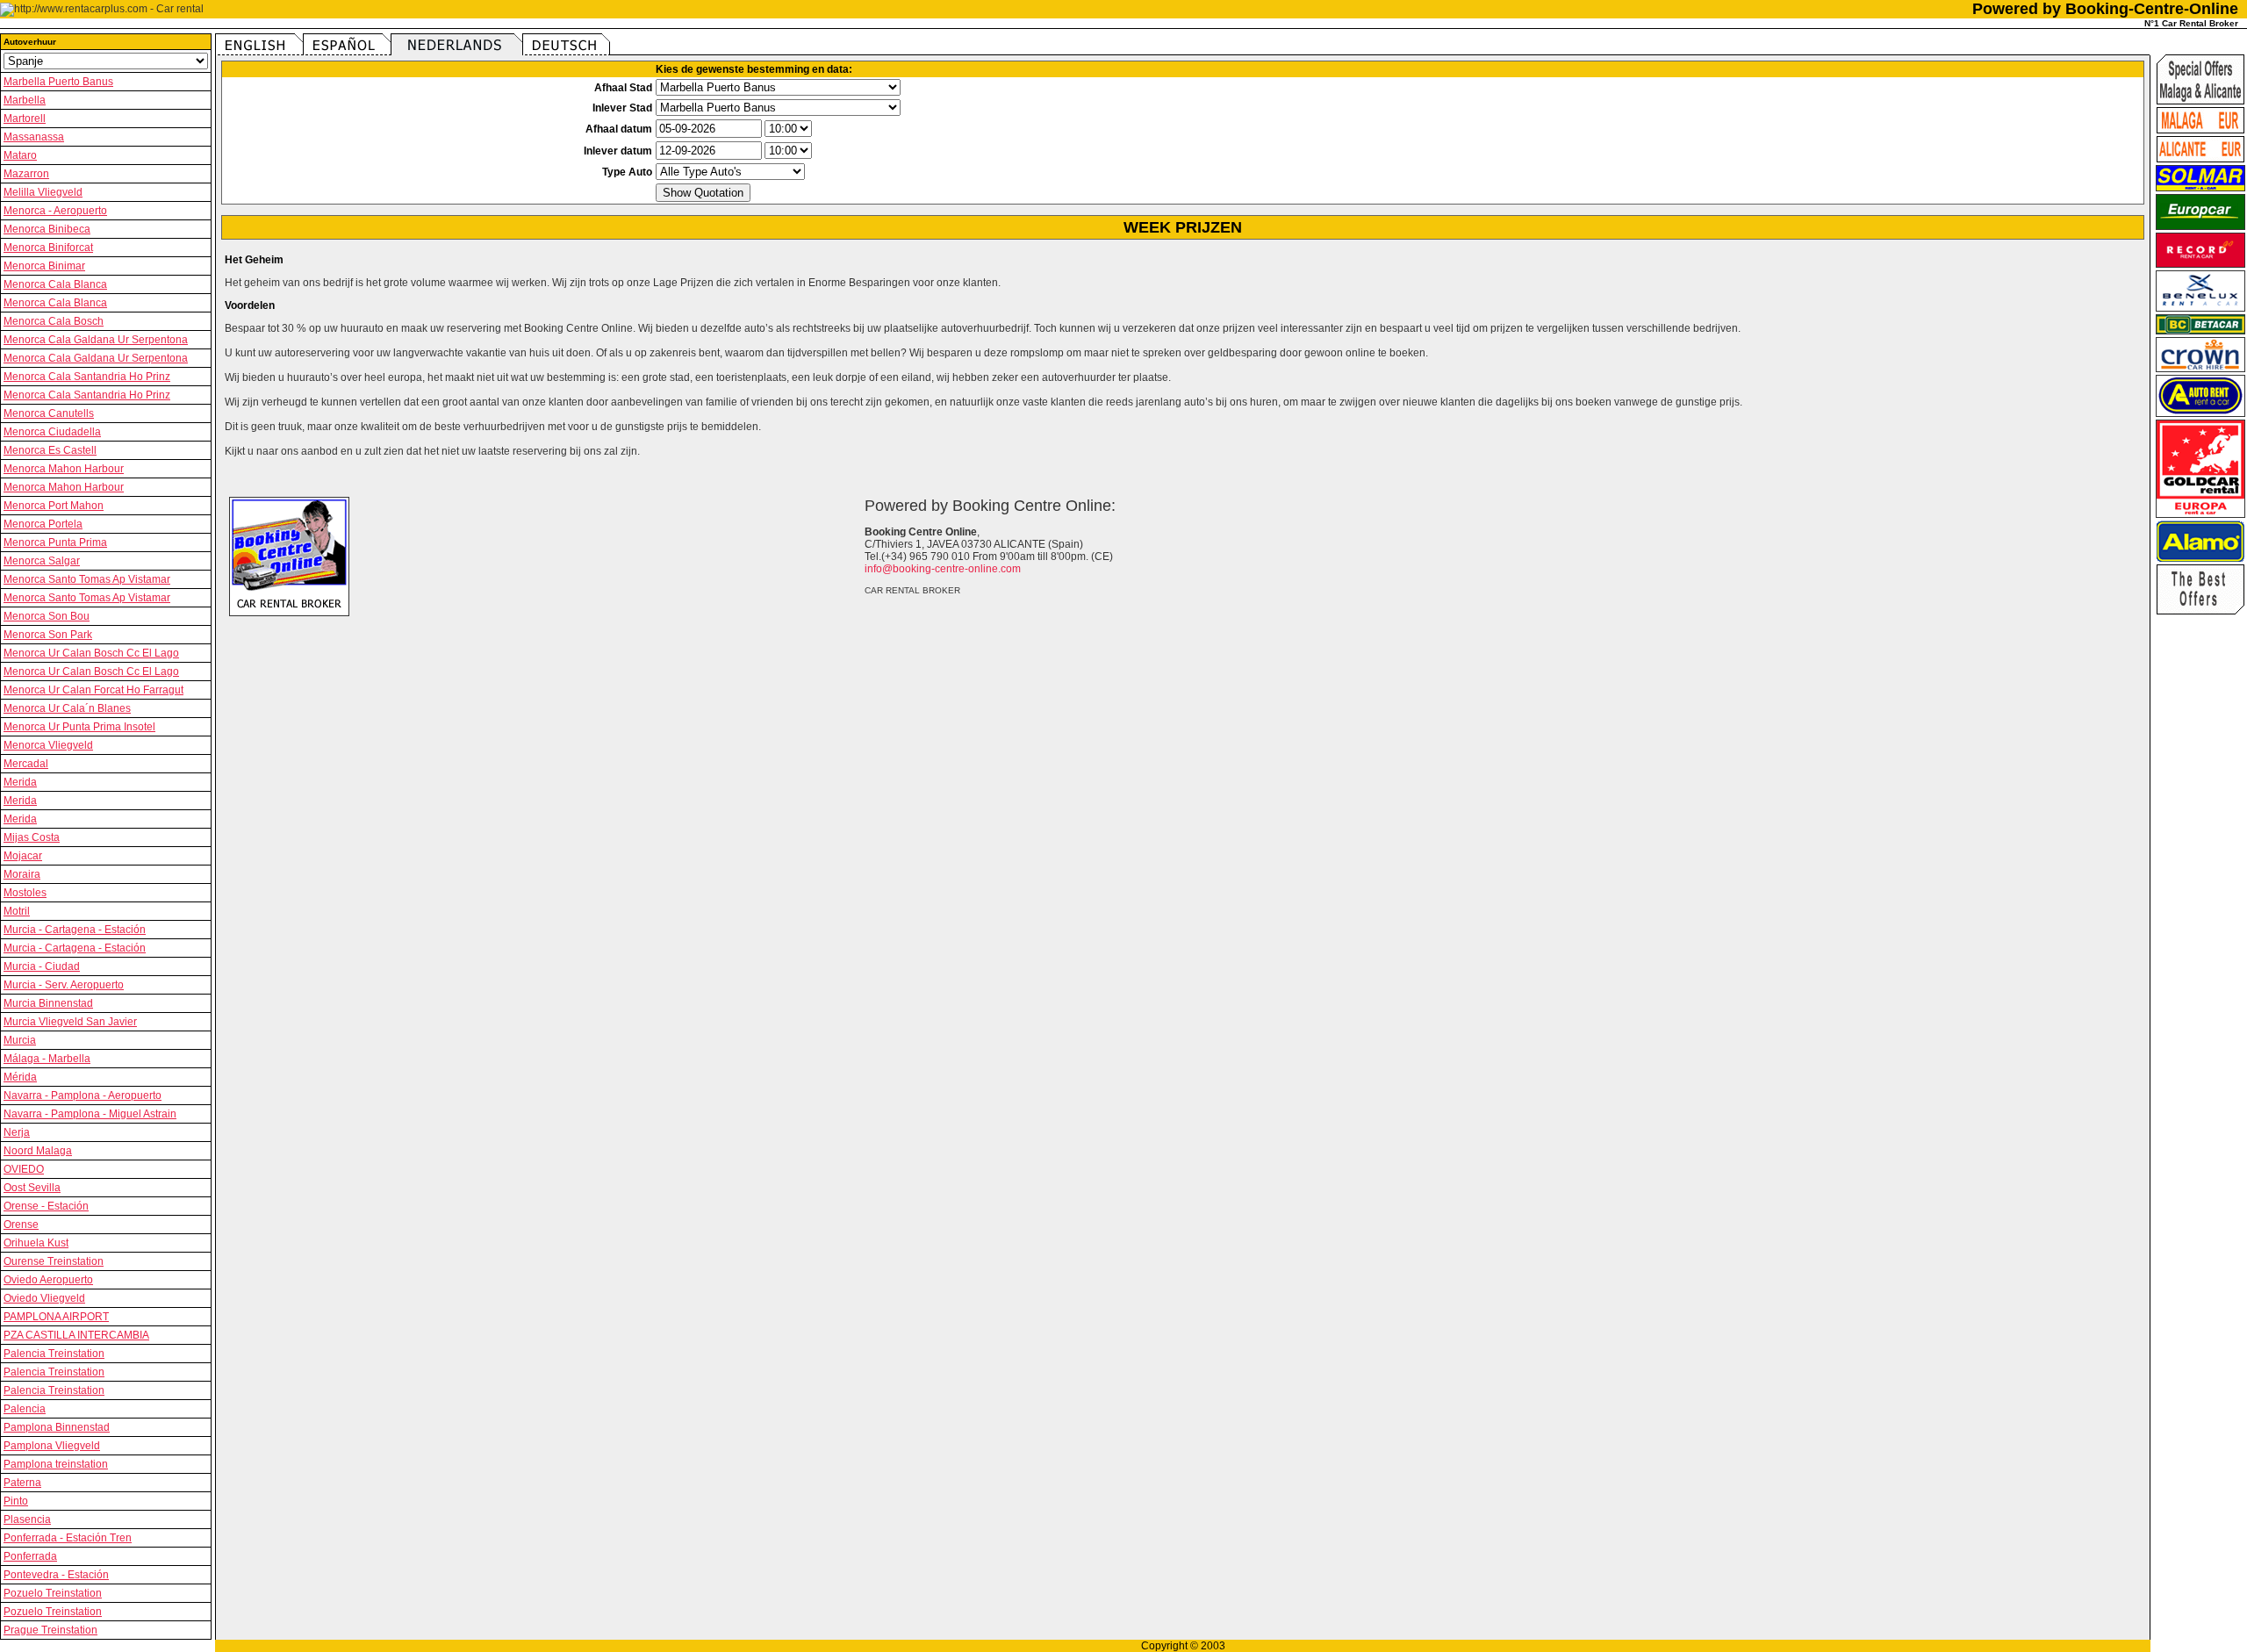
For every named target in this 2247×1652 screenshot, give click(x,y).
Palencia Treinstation (54, 1354)
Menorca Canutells (49, 413)
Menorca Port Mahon (54, 506)
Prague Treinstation (50, 1630)
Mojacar (23, 856)
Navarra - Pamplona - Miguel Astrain (90, 1114)
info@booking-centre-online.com (943, 569)
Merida (20, 782)
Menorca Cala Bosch (54, 321)
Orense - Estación (46, 1206)
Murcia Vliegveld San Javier (70, 1022)
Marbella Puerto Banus (58, 82)
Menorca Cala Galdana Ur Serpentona (96, 340)
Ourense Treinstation (54, 1261)
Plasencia (27, 1519)
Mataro (20, 155)
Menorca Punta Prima (55, 542)
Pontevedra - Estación (56, 1575)
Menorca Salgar (42, 561)
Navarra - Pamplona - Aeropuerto (83, 1095)
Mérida (20, 1077)
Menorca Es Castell (50, 450)
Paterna (22, 1483)
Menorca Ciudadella (52, 432)
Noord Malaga (38, 1151)
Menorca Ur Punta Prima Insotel (79, 727)
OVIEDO (24, 1169)
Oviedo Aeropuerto (48, 1280)
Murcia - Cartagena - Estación (75, 930)
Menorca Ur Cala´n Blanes (67, 708)
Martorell (25, 119)
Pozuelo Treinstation (53, 1593)
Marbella (25, 100)
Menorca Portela (43, 524)
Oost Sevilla (32, 1188)
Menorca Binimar (44, 266)
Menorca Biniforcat (48, 248)
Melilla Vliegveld (43, 192)
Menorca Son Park (48, 635)
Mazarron (26, 174)
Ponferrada (30, 1556)
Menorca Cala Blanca (55, 284)
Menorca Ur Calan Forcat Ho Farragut (93, 690)
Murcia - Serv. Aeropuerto (64, 985)
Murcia (20, 1040)
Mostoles (25, 893)
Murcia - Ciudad (42, 966)
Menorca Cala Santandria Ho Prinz (87, 377)
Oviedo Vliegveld (44, 1298)
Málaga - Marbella (47, 1059)
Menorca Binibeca (47, 229)
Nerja (17, 1132)
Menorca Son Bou (47, 616)
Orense (21, 1225)
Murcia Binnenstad (48, 1003)
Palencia (25, 1409)
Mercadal (26, 764)
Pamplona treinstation (56, 1464)
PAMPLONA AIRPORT (56, 1317)
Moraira (22, 874)
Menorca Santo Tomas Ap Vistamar (87, 579)
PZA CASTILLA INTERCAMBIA (76, 1335)
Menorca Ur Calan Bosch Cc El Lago (91, 653)
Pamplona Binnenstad (57, 1427)
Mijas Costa (32, 837)
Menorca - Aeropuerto (55, 211)
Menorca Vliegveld (48, 745)
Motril (17, 911)
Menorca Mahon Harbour (64, 469)
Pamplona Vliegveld (52, 1446)
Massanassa (34, 137)
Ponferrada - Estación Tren (68, 1538)
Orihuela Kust (36, 1243)
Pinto (16, 1501)
